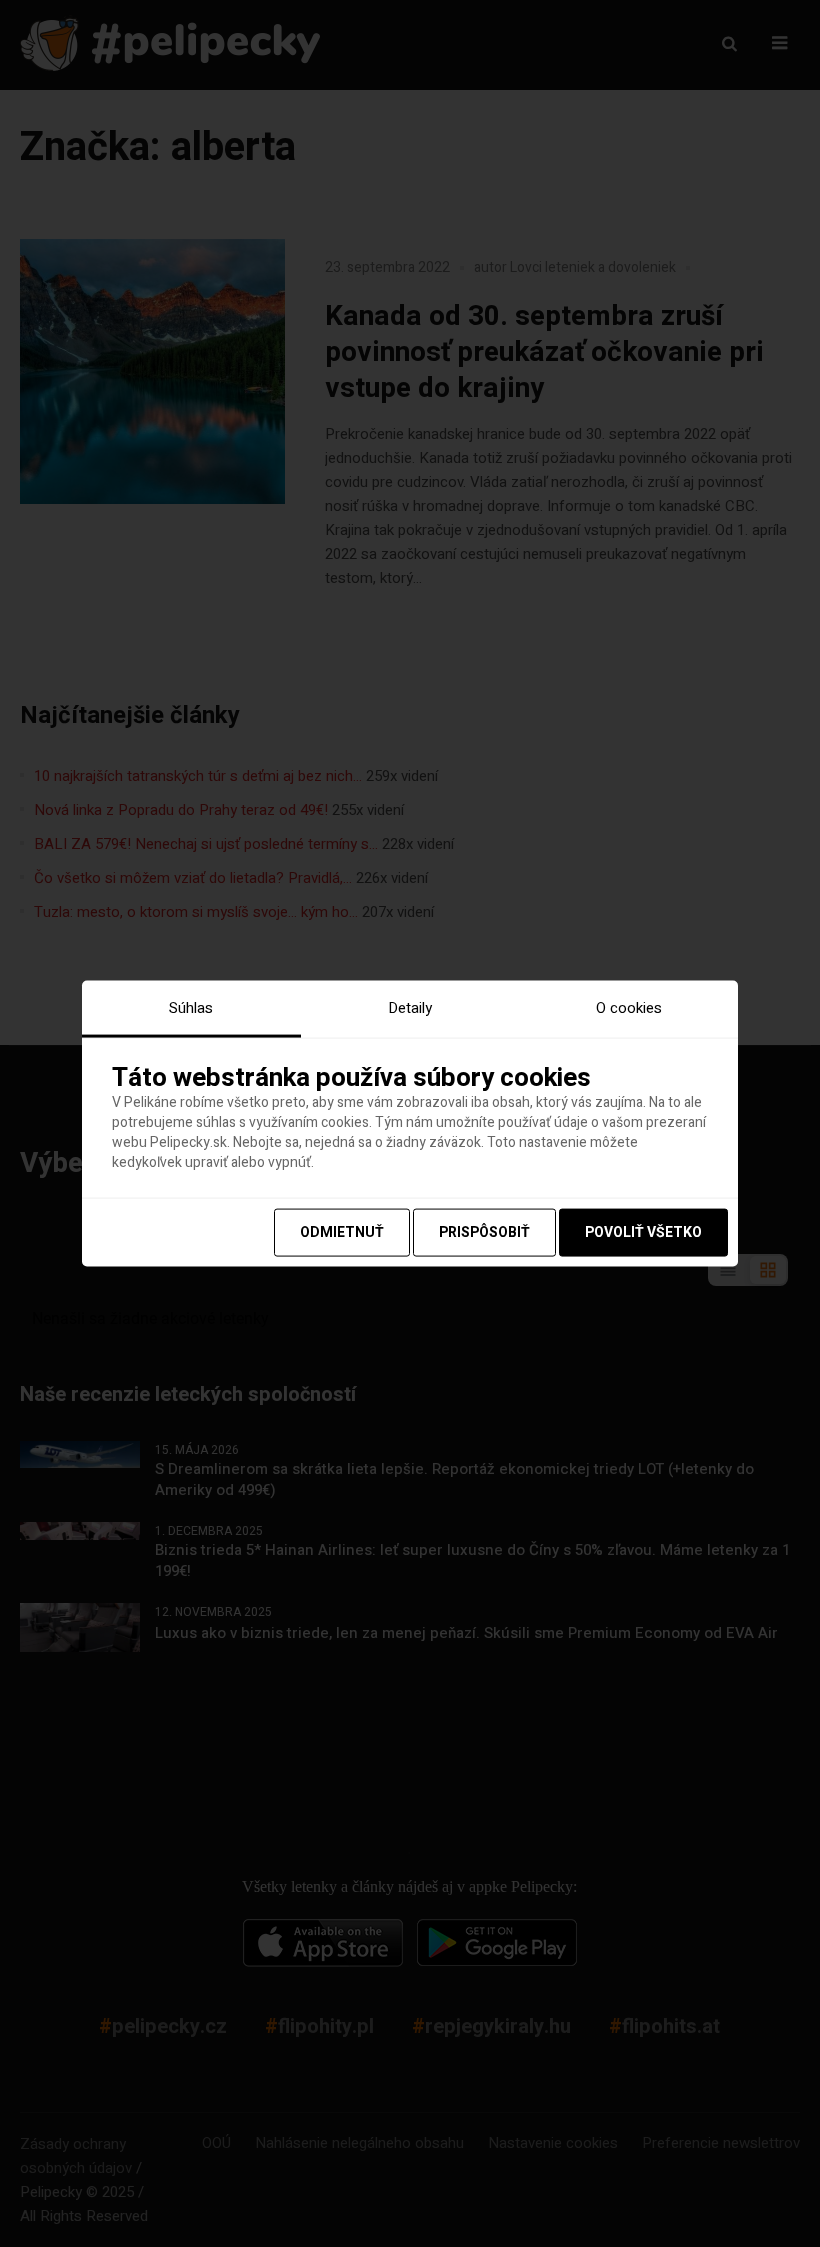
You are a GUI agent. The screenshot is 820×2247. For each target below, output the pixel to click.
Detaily (410, 1007)
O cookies (629, 1007)
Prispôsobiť (484, 1232)
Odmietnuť (342, 1232)
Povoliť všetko (643, 1232)
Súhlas (191, 1007)
